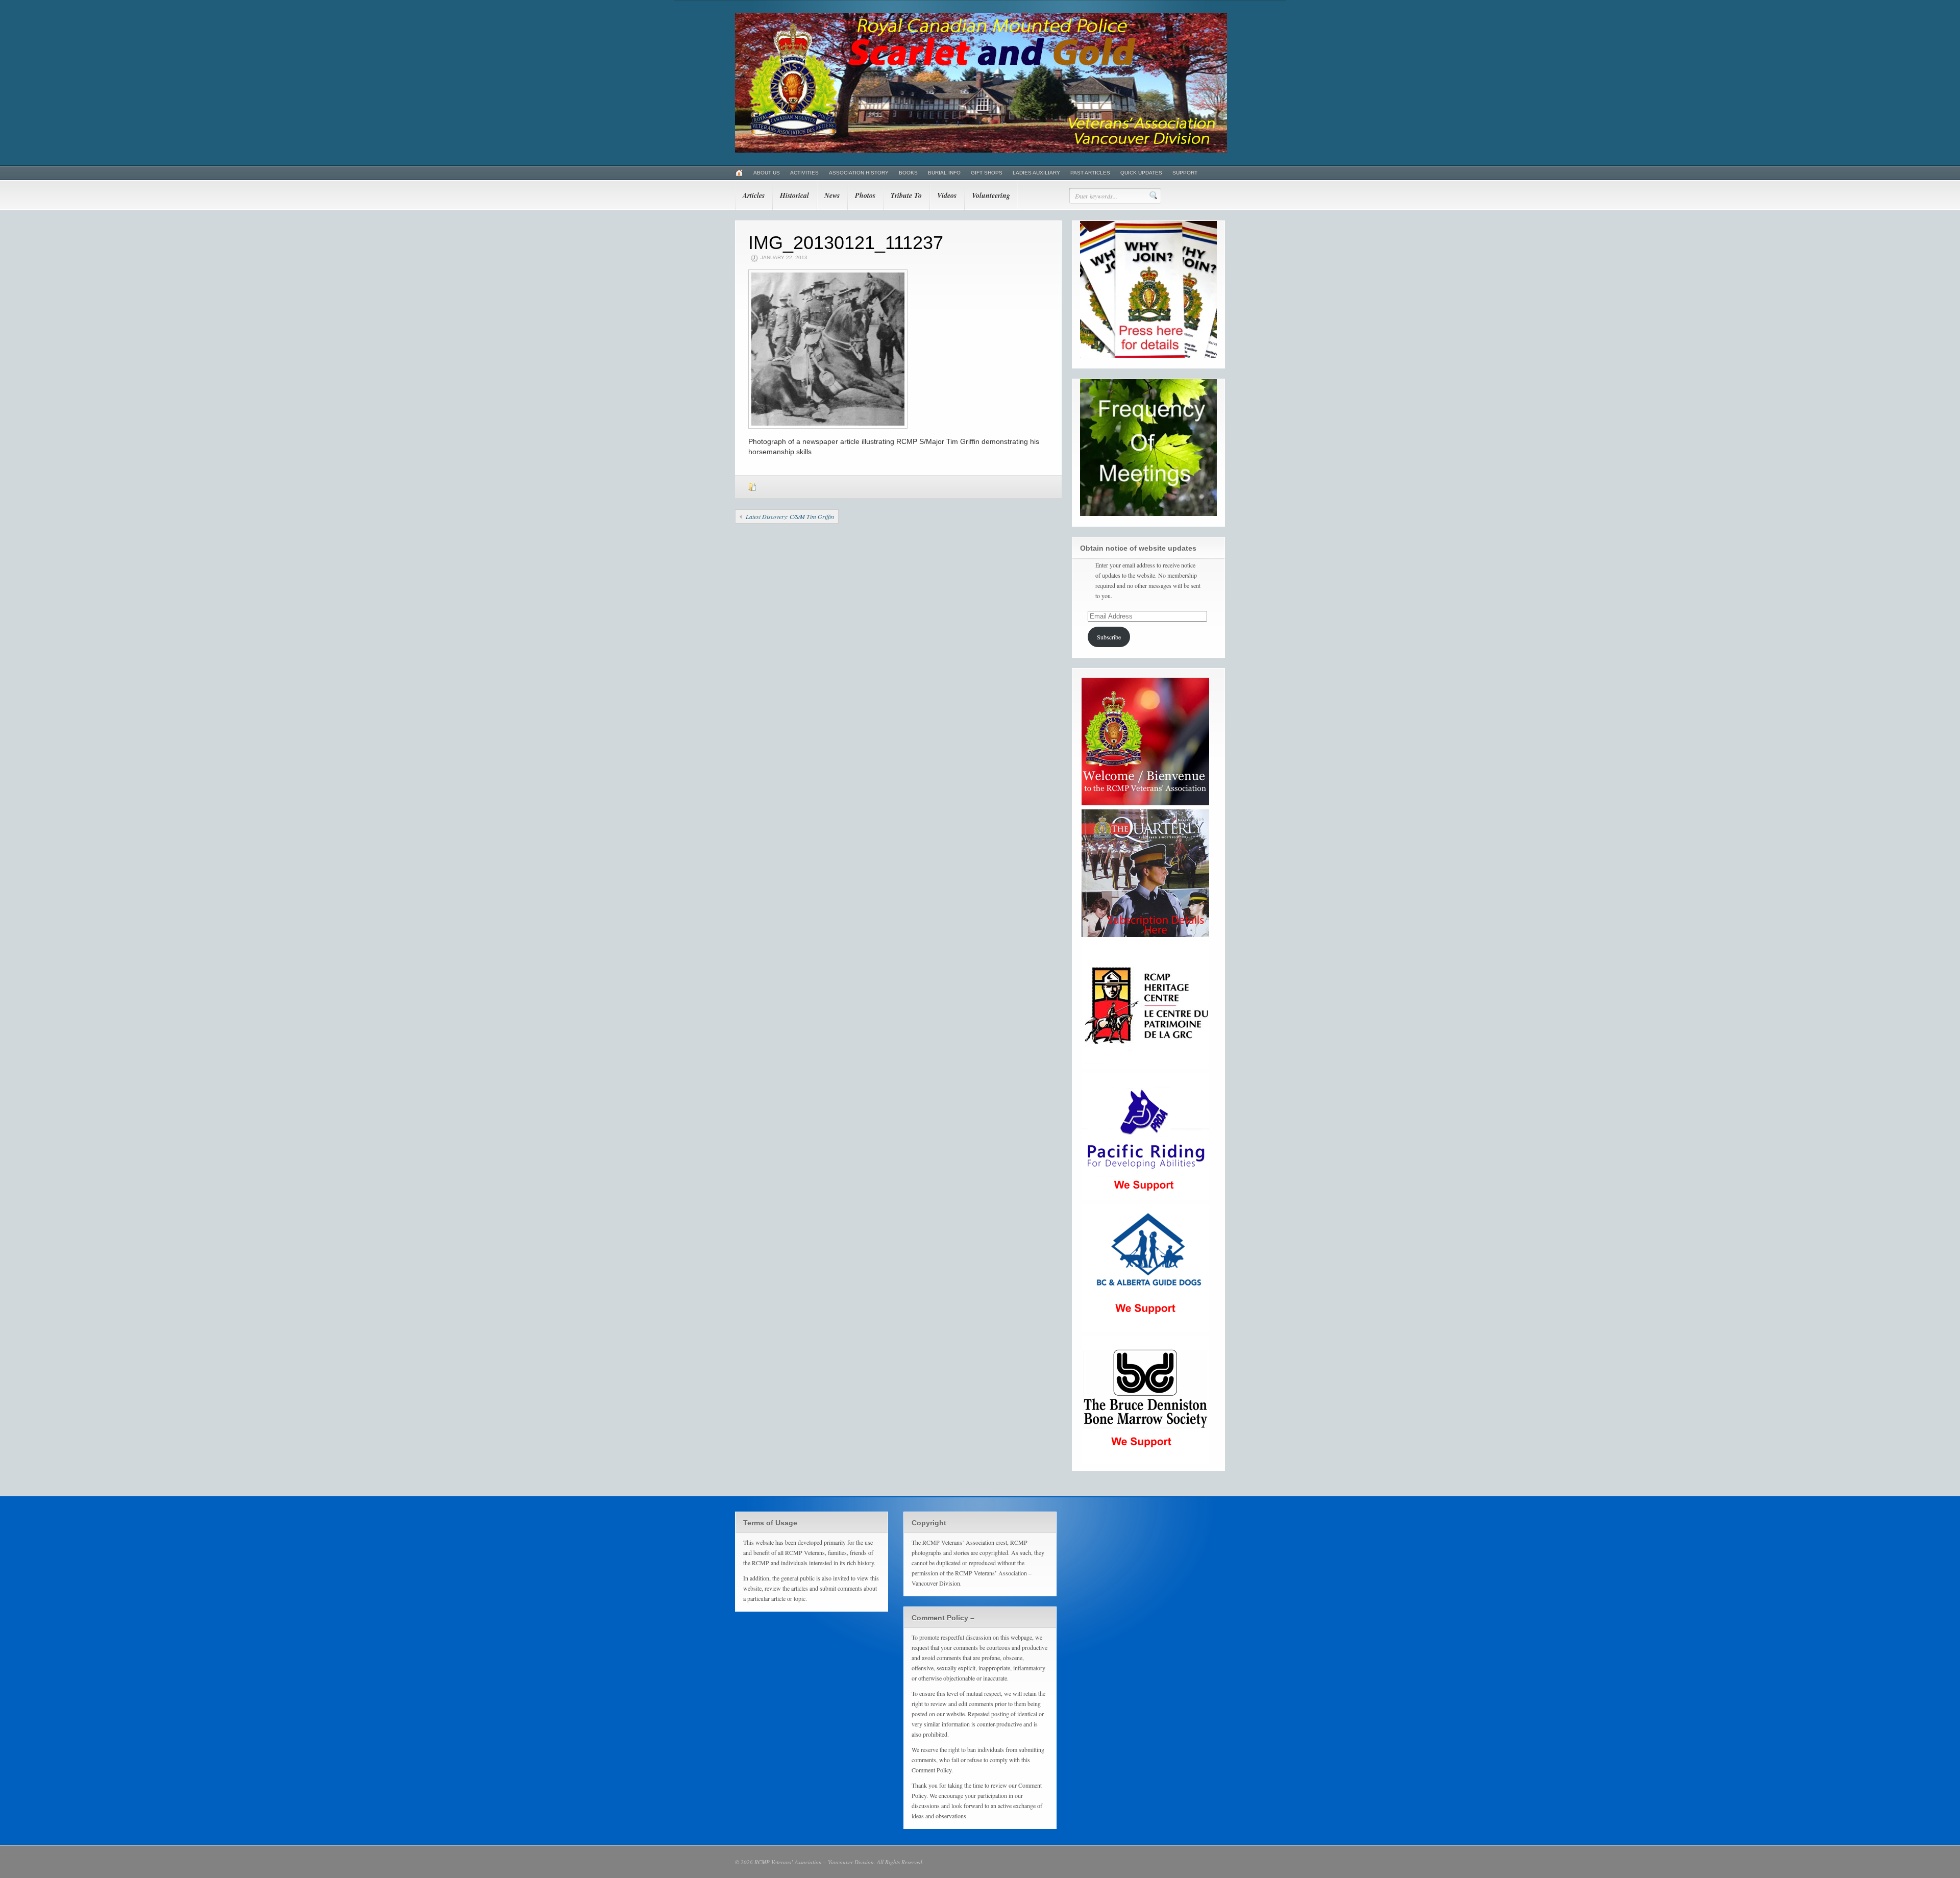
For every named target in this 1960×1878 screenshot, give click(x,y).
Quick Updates (1141, 173)
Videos (947, 195)
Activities (804, 173)
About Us (767, 173)
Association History (859, 173)
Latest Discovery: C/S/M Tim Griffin (790, 516)
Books (908, 173)
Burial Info (944, 173)
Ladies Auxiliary (1036, 173)
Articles (754, 195)
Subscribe (1109, 637)
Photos (865, 195)
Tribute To (906, 195)
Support (1185, 173)
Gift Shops (987, 173)
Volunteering (991, 195)
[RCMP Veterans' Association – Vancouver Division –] (981, 151)
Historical (794, 195)
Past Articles (1090, 173)
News (832, 195)
